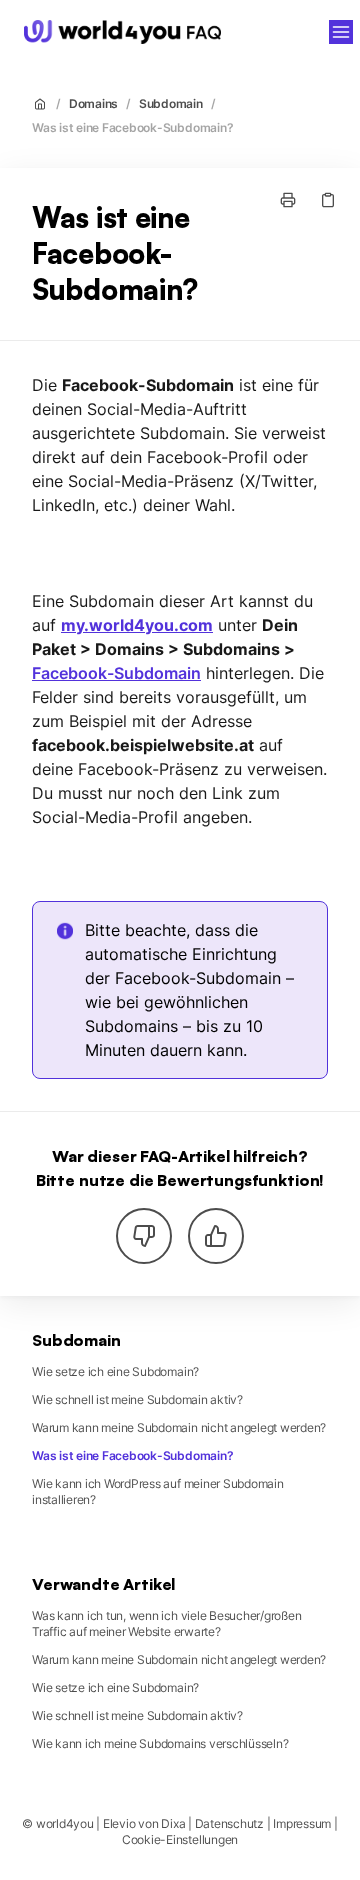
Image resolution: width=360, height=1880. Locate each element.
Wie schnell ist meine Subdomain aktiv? (137, 1399)
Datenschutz (229, 1823)
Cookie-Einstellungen (180, 1839)
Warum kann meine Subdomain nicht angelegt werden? (179, 1427)
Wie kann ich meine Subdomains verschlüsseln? (160, 1743)
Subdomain (171, 103)
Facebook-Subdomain (116, 673)
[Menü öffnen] (341, 32)
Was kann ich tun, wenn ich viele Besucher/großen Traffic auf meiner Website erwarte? (166, 1623)
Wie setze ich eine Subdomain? (115, 1371)
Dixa (173, 1823)
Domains (93, 103)
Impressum (302, 1823)
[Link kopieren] (328, 200)
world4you (288, 32)
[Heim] (122, 32)
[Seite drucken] (288, 200)
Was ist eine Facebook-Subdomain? (132, 127)
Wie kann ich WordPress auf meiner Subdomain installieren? (158, 1491)
